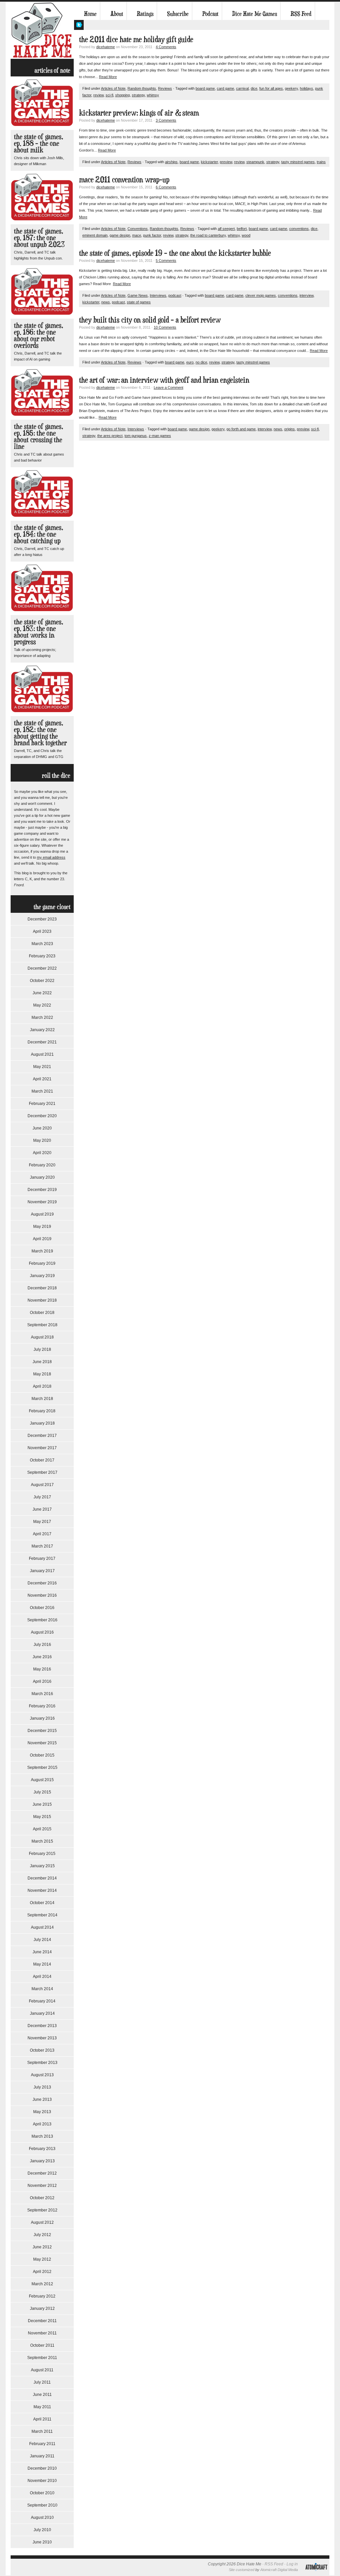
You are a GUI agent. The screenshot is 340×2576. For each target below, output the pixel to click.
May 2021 (42, 1067)
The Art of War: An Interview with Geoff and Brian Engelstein (164, 380)
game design (120, 235)
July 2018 (42, 1349)
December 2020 (42, 1116)
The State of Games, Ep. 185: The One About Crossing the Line (39, 436)
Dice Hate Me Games (255, 14)
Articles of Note (113, 88)
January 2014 (42, 2013)
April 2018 (42, 1386)
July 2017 (42, 1497)
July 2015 (42, 1792)
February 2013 (42, 2149)
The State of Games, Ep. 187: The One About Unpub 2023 (39, 237)
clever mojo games (261, 295)
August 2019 (42, 1214)
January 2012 (42, 2308)
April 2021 (42, 1079)
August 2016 (42, 1632)
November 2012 (42, 2186)
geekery (291, 88)
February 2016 (42, 1706)
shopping (123, 95)
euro (190, 362)
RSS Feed (301, 14)
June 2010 (42, 2542)
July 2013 (42, 2087)
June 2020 (42, 1128)
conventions (299, 229)
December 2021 (42, 1042)
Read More (108, 77)
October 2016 (42, 1608)
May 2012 (42, 2259)
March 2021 (42, 1091)
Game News (138, 295)
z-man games (160, 436)
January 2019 (42, 1276)
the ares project (110, 436)
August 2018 (42, 1337)
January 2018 (42, 1423)
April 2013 (42, 2124)
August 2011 (42, 2370)
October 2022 (42, 981)
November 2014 (42, 1890)
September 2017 (42, 1472)
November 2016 (42, 1595)
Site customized (242, 2570)
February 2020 (42, 1165)
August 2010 (42, 2518)
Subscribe (178, 14)
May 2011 (42, 2407)
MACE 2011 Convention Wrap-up (124, 179)
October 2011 (42, 2345)
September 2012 (42, 2210)
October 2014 (42, 1903)
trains (321, 162)
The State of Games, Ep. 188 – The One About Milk (39, 143)
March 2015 (42, 1841)
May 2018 (42, 1374)
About (117, 14)
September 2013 (42, 2063)
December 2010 (42, 2468)
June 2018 (42, 1362)
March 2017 (42, 1546)
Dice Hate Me (42, 30)
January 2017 (42, 1571)
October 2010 (42, 2493)
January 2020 (42, 1177)
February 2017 (42, 1558)
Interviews (158, 295)
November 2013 (42, 2038)
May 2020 (42, 1140)
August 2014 (42, 1927)
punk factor (152, 235)
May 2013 (42, 2112)
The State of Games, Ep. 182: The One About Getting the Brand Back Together (40, 733)
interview (306, 295)
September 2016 (42, 1620)
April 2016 (42, 1681)
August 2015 (42, 1780)
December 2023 (42, 919)
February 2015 (42, 1854)
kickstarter (209, 162)
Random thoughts (142, 88)
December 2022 (42, 968)
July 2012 (42, 2235)
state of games (139, 302)
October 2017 (42, 1460)
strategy (138, 95)
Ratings (145, 14)
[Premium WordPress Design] (316, 2574)
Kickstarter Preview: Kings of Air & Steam (139, 112)
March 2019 (42, 1251)
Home (90, 14)
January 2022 (42, 1030)
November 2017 (42, 1448)
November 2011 (42, 2333)
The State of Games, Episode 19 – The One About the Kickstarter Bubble (175, 253)
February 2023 (42, 956)
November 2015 (42, 1743)
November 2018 (42, 1300)
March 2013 (42, 2136)
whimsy (153, 95)
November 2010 (42, 2481)
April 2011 (42, 2419)
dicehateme (106, 47)
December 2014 (42, 1878)
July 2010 (42, 2530)
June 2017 (42, 1509)
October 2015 (42, 1755)
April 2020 (42, 1153)
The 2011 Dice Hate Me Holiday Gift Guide (136, 39)
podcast (175, 295)
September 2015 (42, 1768)
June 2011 (42, 2395)
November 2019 (42, 1202)
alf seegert (226, 229)
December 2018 (42, 1288)
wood (246, 235)
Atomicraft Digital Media (279, 2570)
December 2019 (42, 1190)
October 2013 (42, 2050)
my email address (51, 857)
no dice (201, 362)
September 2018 (42, 1325)
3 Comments (166, 120)
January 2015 (42, 1866)
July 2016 (42, 1645)
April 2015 (42, 1829)
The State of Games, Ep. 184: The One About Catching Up (39, 534)
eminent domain (95, 235)
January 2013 (42, 2161)
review (98, 95)
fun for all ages (271, 88)
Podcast (210, 14)
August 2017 (42, 1485)
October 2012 (42, 2198)
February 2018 (42, 1411)
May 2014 (42, 1964)
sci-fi (109, 95)
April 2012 (42, 2272)
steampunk (255, 162)
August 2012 (42, 2222)
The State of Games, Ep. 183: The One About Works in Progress (39, 632)
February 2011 (42, 2444)
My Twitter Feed (79, 25)
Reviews (165, 88)
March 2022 (42, 1018)
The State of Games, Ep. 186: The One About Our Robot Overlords (39, 335)
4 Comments (166, 47)
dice (254, 88)
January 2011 (42, 2456)
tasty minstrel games (298, 162)
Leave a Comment (169, 387)
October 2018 (42, 1313)
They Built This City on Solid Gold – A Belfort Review (150, 320)
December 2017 (42, 1436)
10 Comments (165, 327)
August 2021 (42, 1054)
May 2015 (42, 1817)
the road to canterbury (208, 235)
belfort (242, 229)
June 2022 (42, 993)
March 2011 (42, 2431)
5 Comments (166, 261)
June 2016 (42, 1657)
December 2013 (42, 2026)
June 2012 (42, 2247)
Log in (292, 2564)
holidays (306, 88)
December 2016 (42, 1583)
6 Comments (166, 187)
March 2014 (42, 1989)
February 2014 (42, 2001)
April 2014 (42, 1977)
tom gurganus (136, 436)
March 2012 (42, 2284)
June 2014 (42, 1952)
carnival (242, 88)
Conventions (138, 229)
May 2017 (42, 1522)
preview (226, 162)
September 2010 (42, 2505)
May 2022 (42, 1005)
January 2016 (42, 1718)
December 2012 (42, 2173)
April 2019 (42, 1239)
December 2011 (42, 2321)
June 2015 (42, 1804)
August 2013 (42, 2075)
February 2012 (42, 2296)
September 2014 (42, 1915)
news (106, 302)
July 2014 (42, 1940)
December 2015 (42, 1731)
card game (225, 88)
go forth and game (241, 429)
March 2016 (42, 1694)
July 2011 (42, 2382)
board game (205, 88)
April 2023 (42, 931)
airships (171, 162)
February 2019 (42, 1263)
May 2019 (42, 1227)
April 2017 (42, 1534)
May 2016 (42, 1669)
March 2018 (42, 1399)
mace (137, 235)
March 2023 (42, 944)
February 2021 (42, 1104)
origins (290, 429)
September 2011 (42, 2358)
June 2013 (42, 2099)
